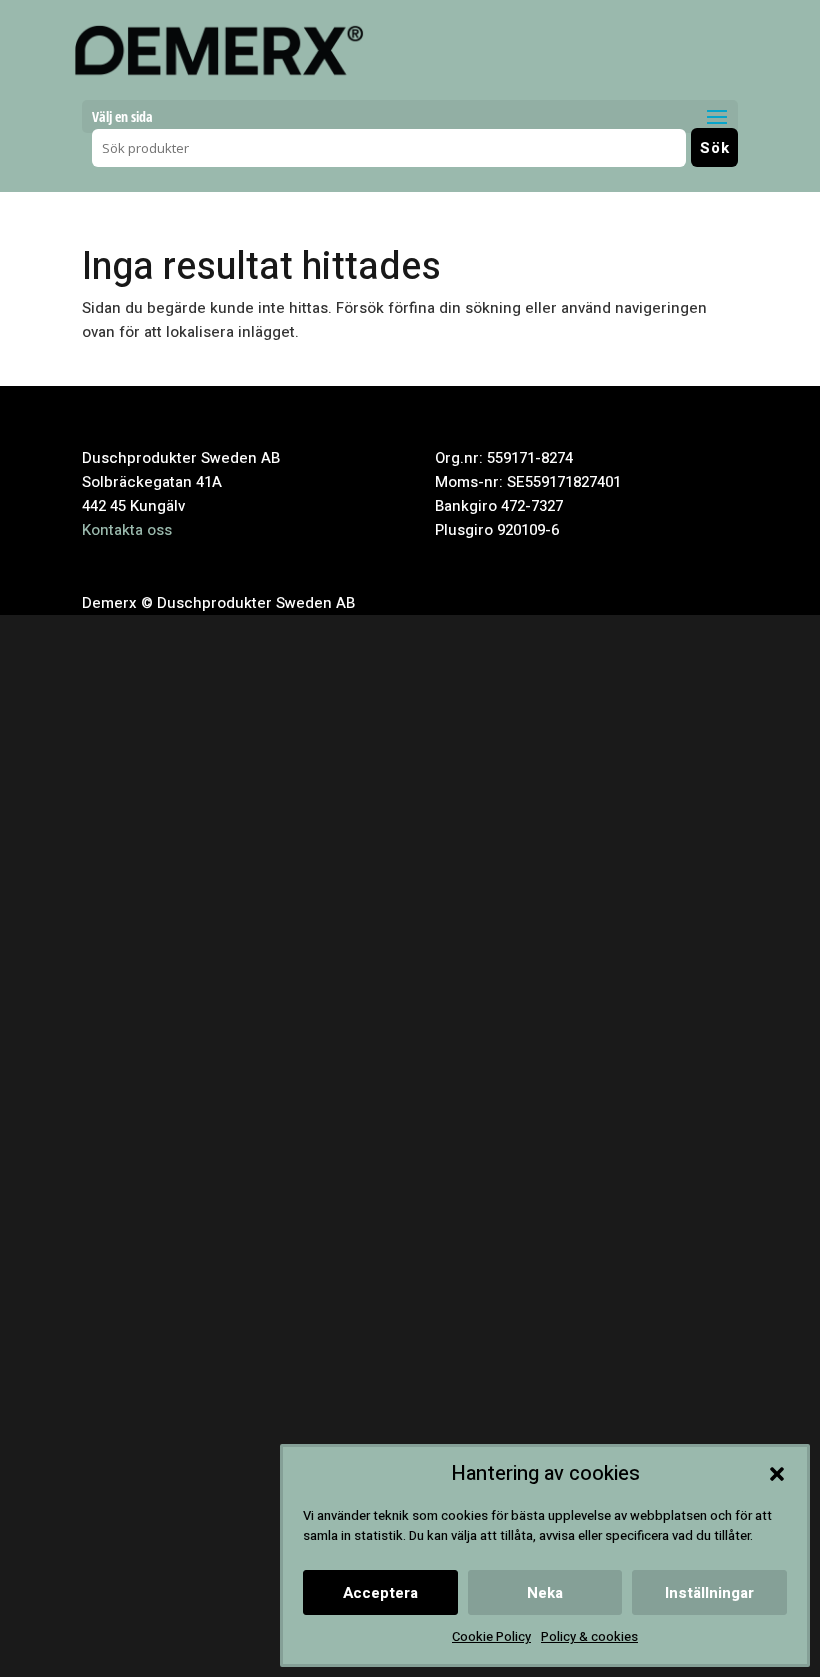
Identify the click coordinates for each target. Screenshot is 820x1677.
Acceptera (380, 1593)
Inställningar (709, 1593)
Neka (545, 1593)
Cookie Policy (491, 1636)
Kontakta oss (127, 530)
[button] (777, 1474)
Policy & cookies (589, 1636)
